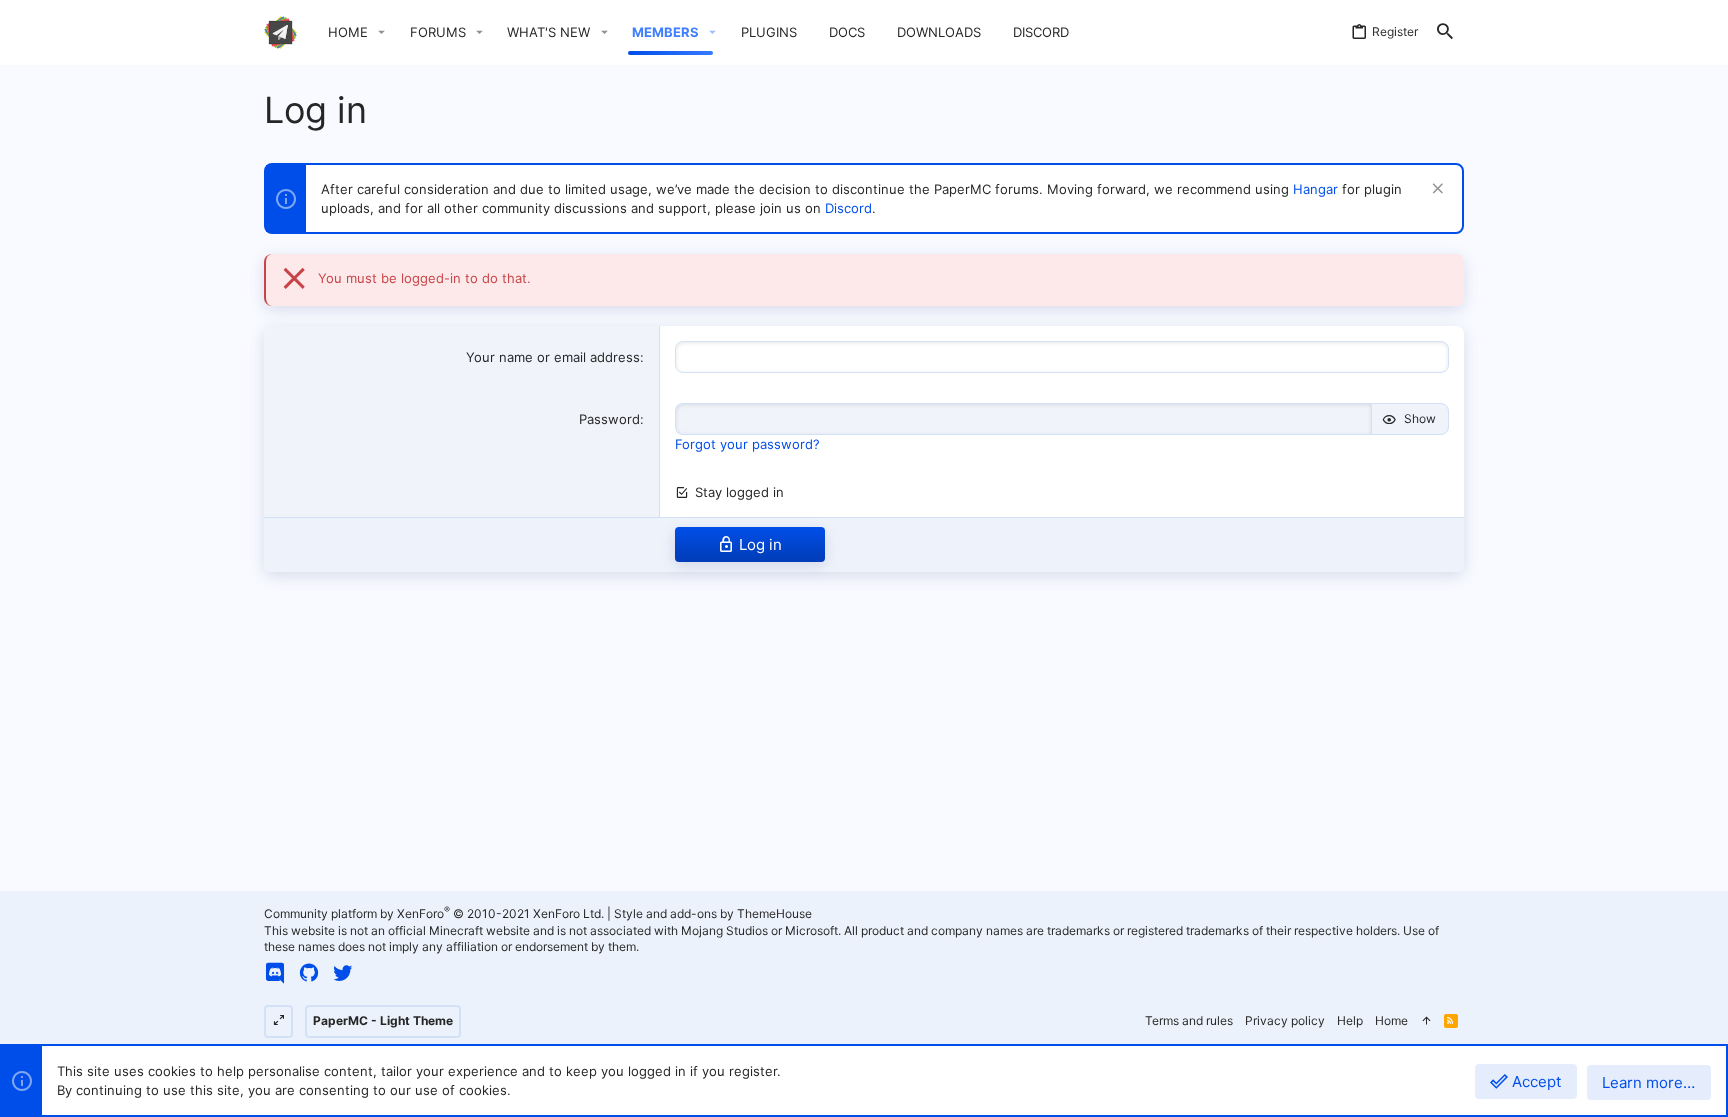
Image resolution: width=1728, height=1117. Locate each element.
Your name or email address (553, 357)
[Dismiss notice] (1435, 190)
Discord (848, 208)
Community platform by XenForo (434, 913)
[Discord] (275, 973)
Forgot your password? (747, 444)
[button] (382, 32)
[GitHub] (309, 973)
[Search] (1445, 32)
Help (1350, 1020)
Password (609, 419)
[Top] (1426, 1021)
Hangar (1315, 189)
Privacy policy (1285, 1020)
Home (1391, 1020)
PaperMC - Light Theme (383, 1020)
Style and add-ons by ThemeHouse (713, 913)
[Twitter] (343, 973)
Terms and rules (1189, 1020)
